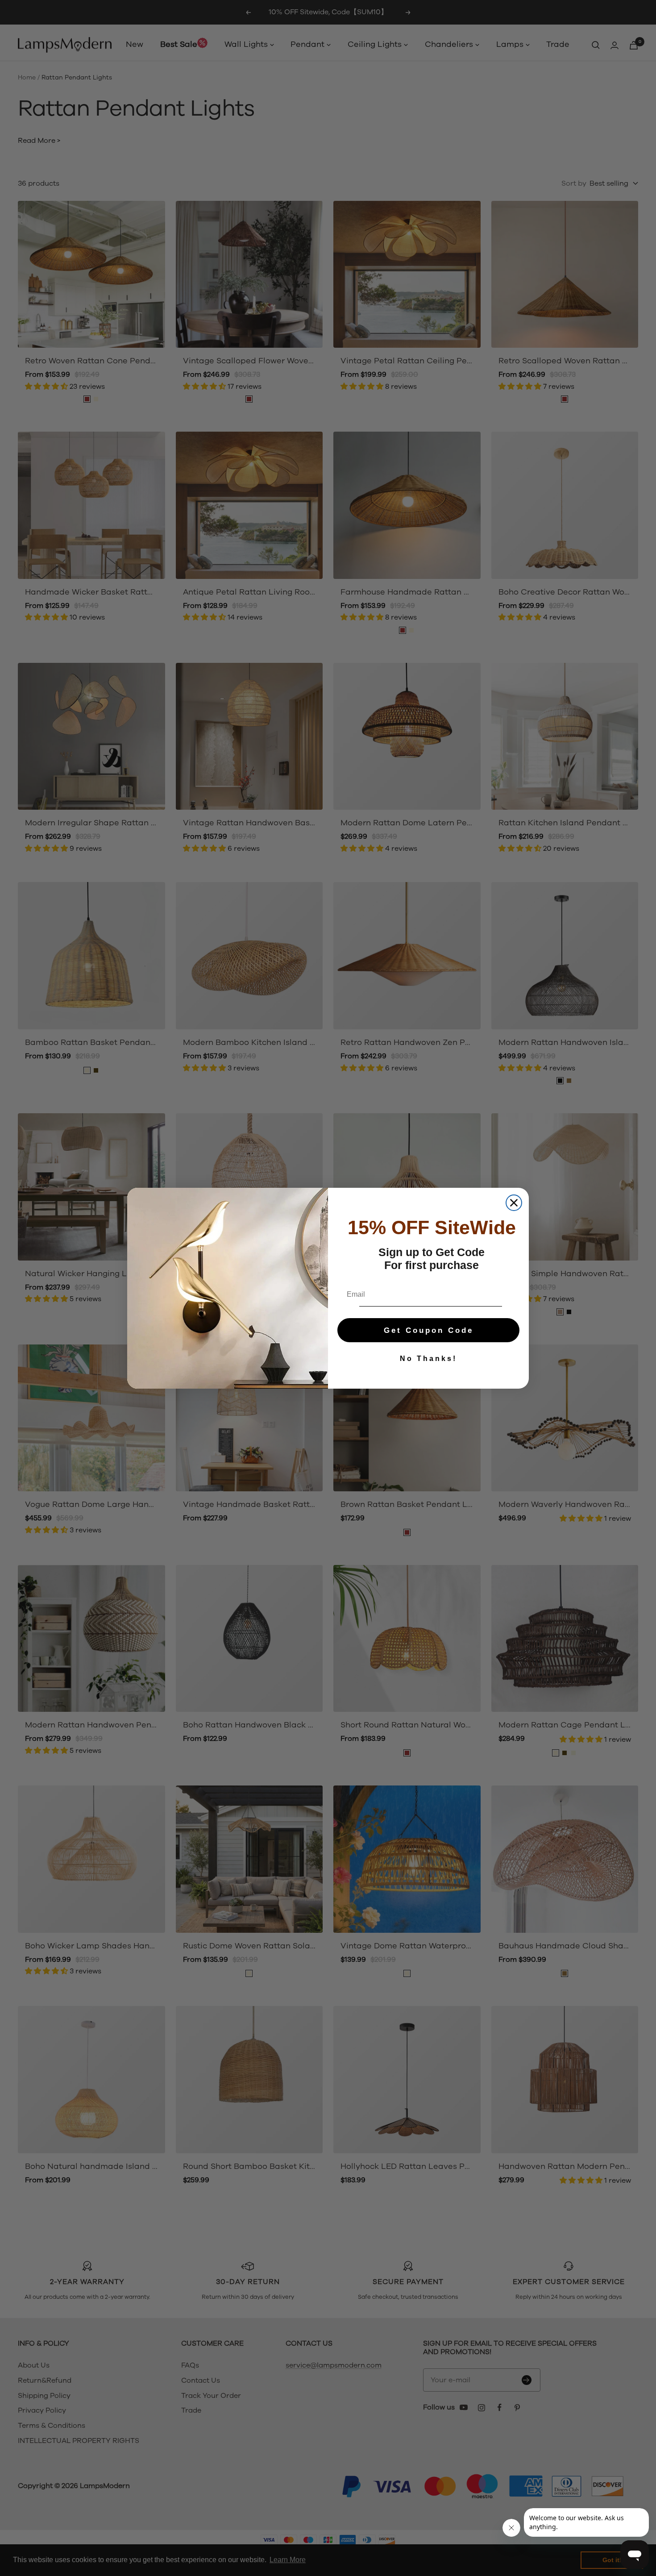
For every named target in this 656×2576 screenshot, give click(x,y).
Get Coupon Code (429, 1330)
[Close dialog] (514, 1203)
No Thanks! (428, 1359)
